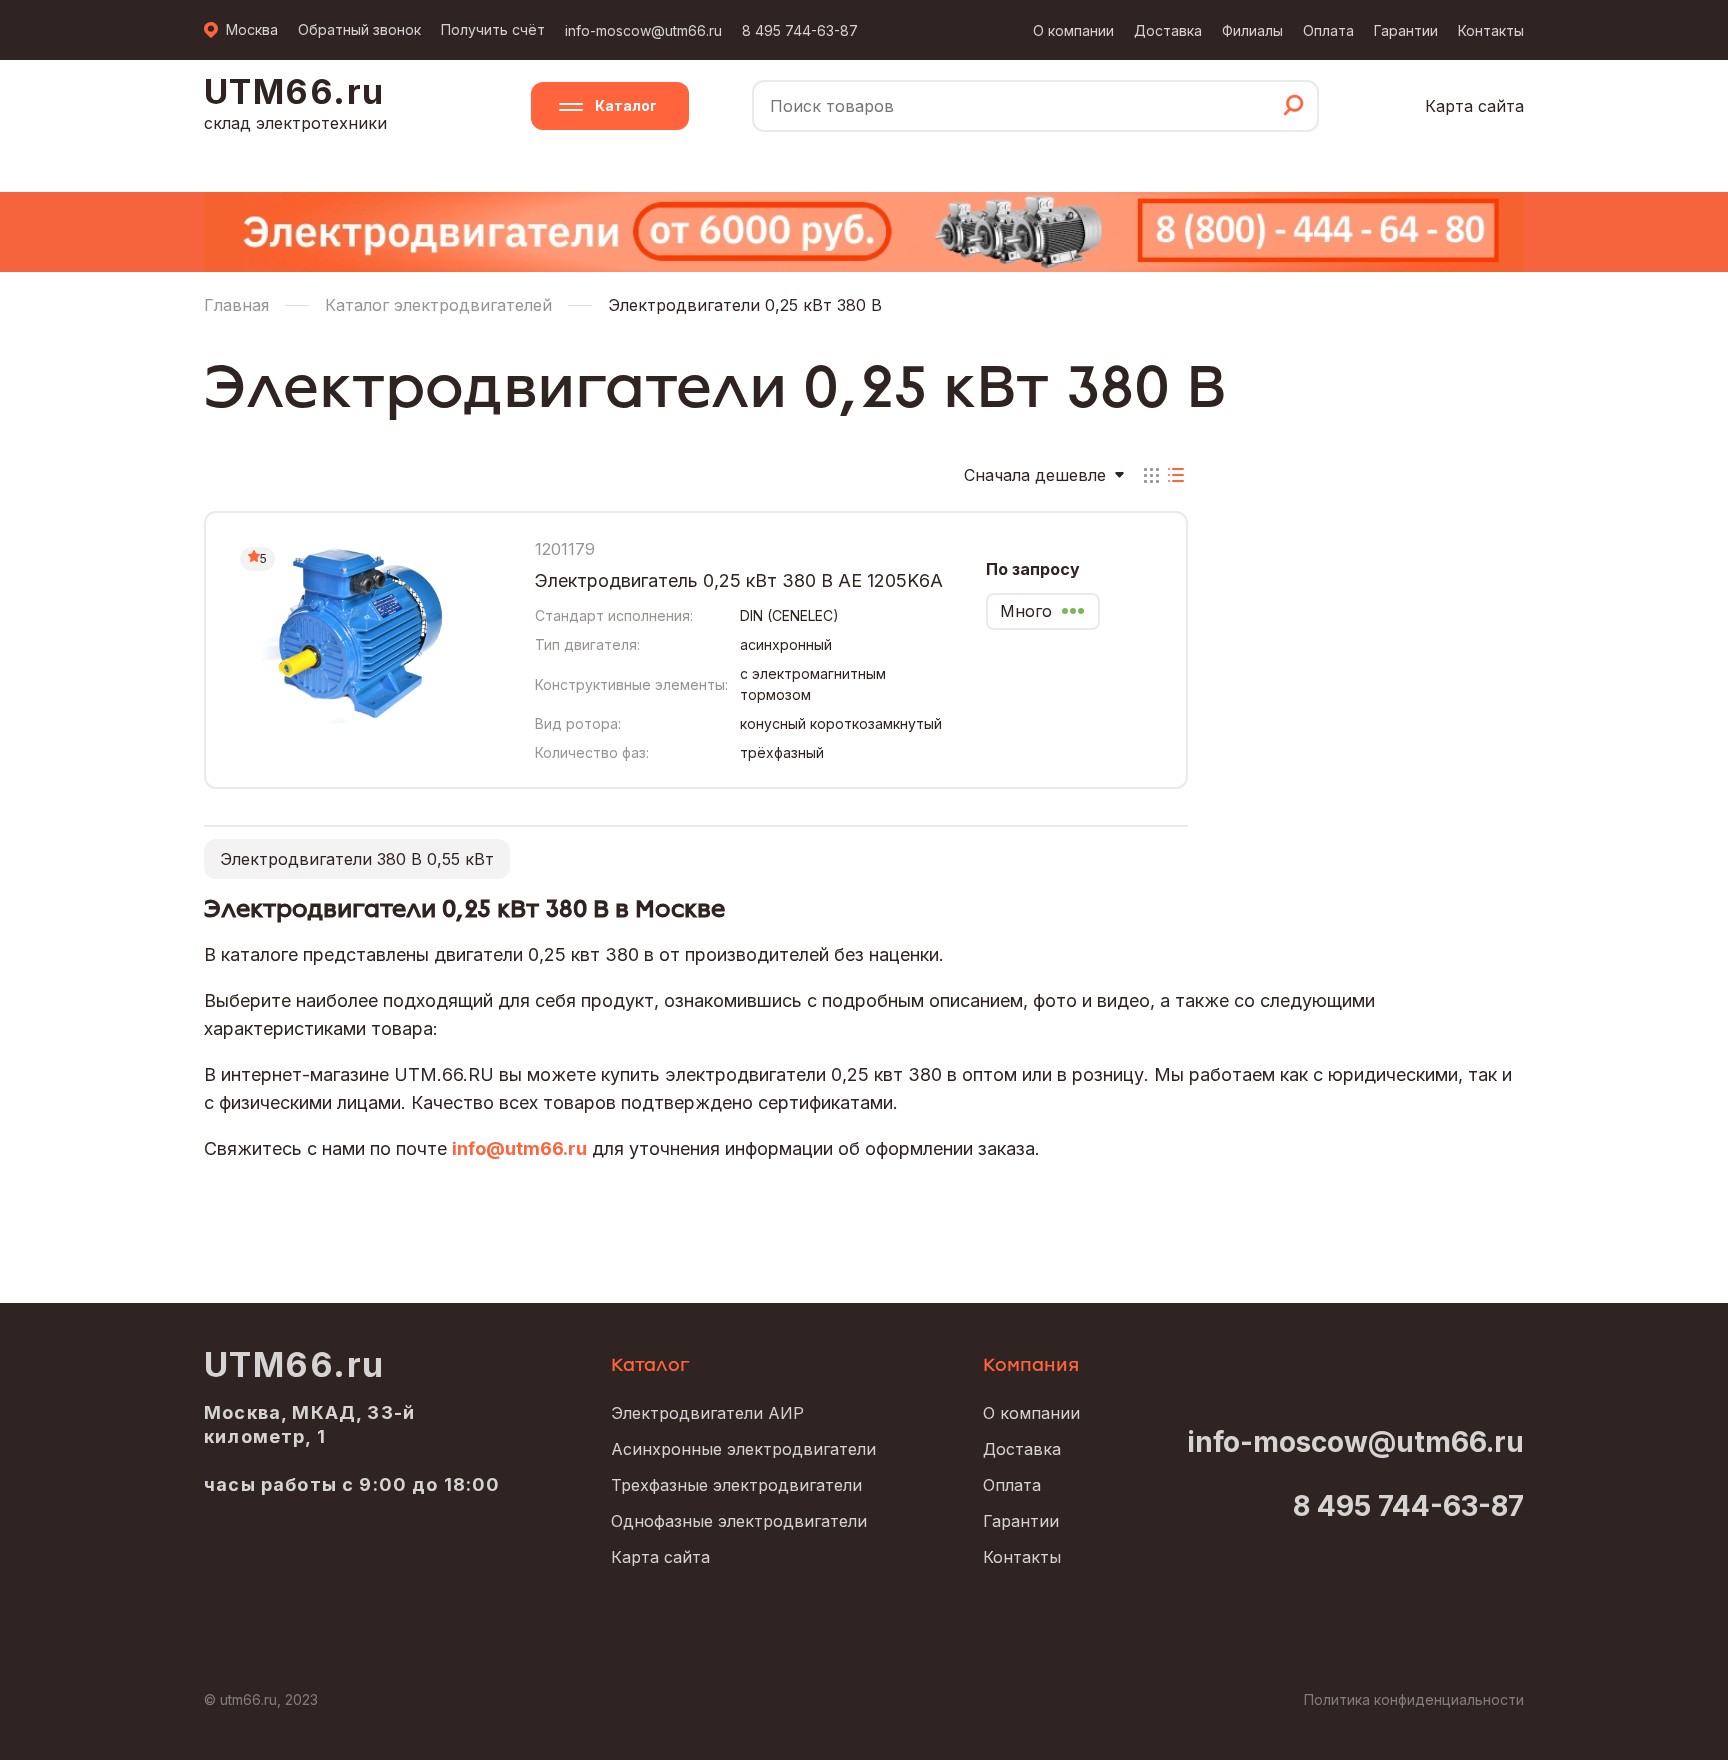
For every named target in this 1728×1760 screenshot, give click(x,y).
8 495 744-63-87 (800, 30)
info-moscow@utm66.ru (643, 30)
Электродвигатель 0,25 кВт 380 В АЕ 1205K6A (739, 580)
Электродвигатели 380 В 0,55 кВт (357, 859)
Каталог (626, 105)
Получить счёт (493, 29)
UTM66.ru (294, 1365)
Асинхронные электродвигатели (743, 1449)
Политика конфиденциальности (1414, 1699)
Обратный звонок (359, 29)
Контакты (1491, 30)
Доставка (1168, 30)
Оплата (1328, 30)
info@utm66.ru (519, 1148)
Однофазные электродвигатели (739, 1521)
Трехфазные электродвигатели (736, 1485)
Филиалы (1252, 30)
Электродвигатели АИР (707, 1413)
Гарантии (1406, 30)
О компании (1073, 30)
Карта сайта (1474, 106)
